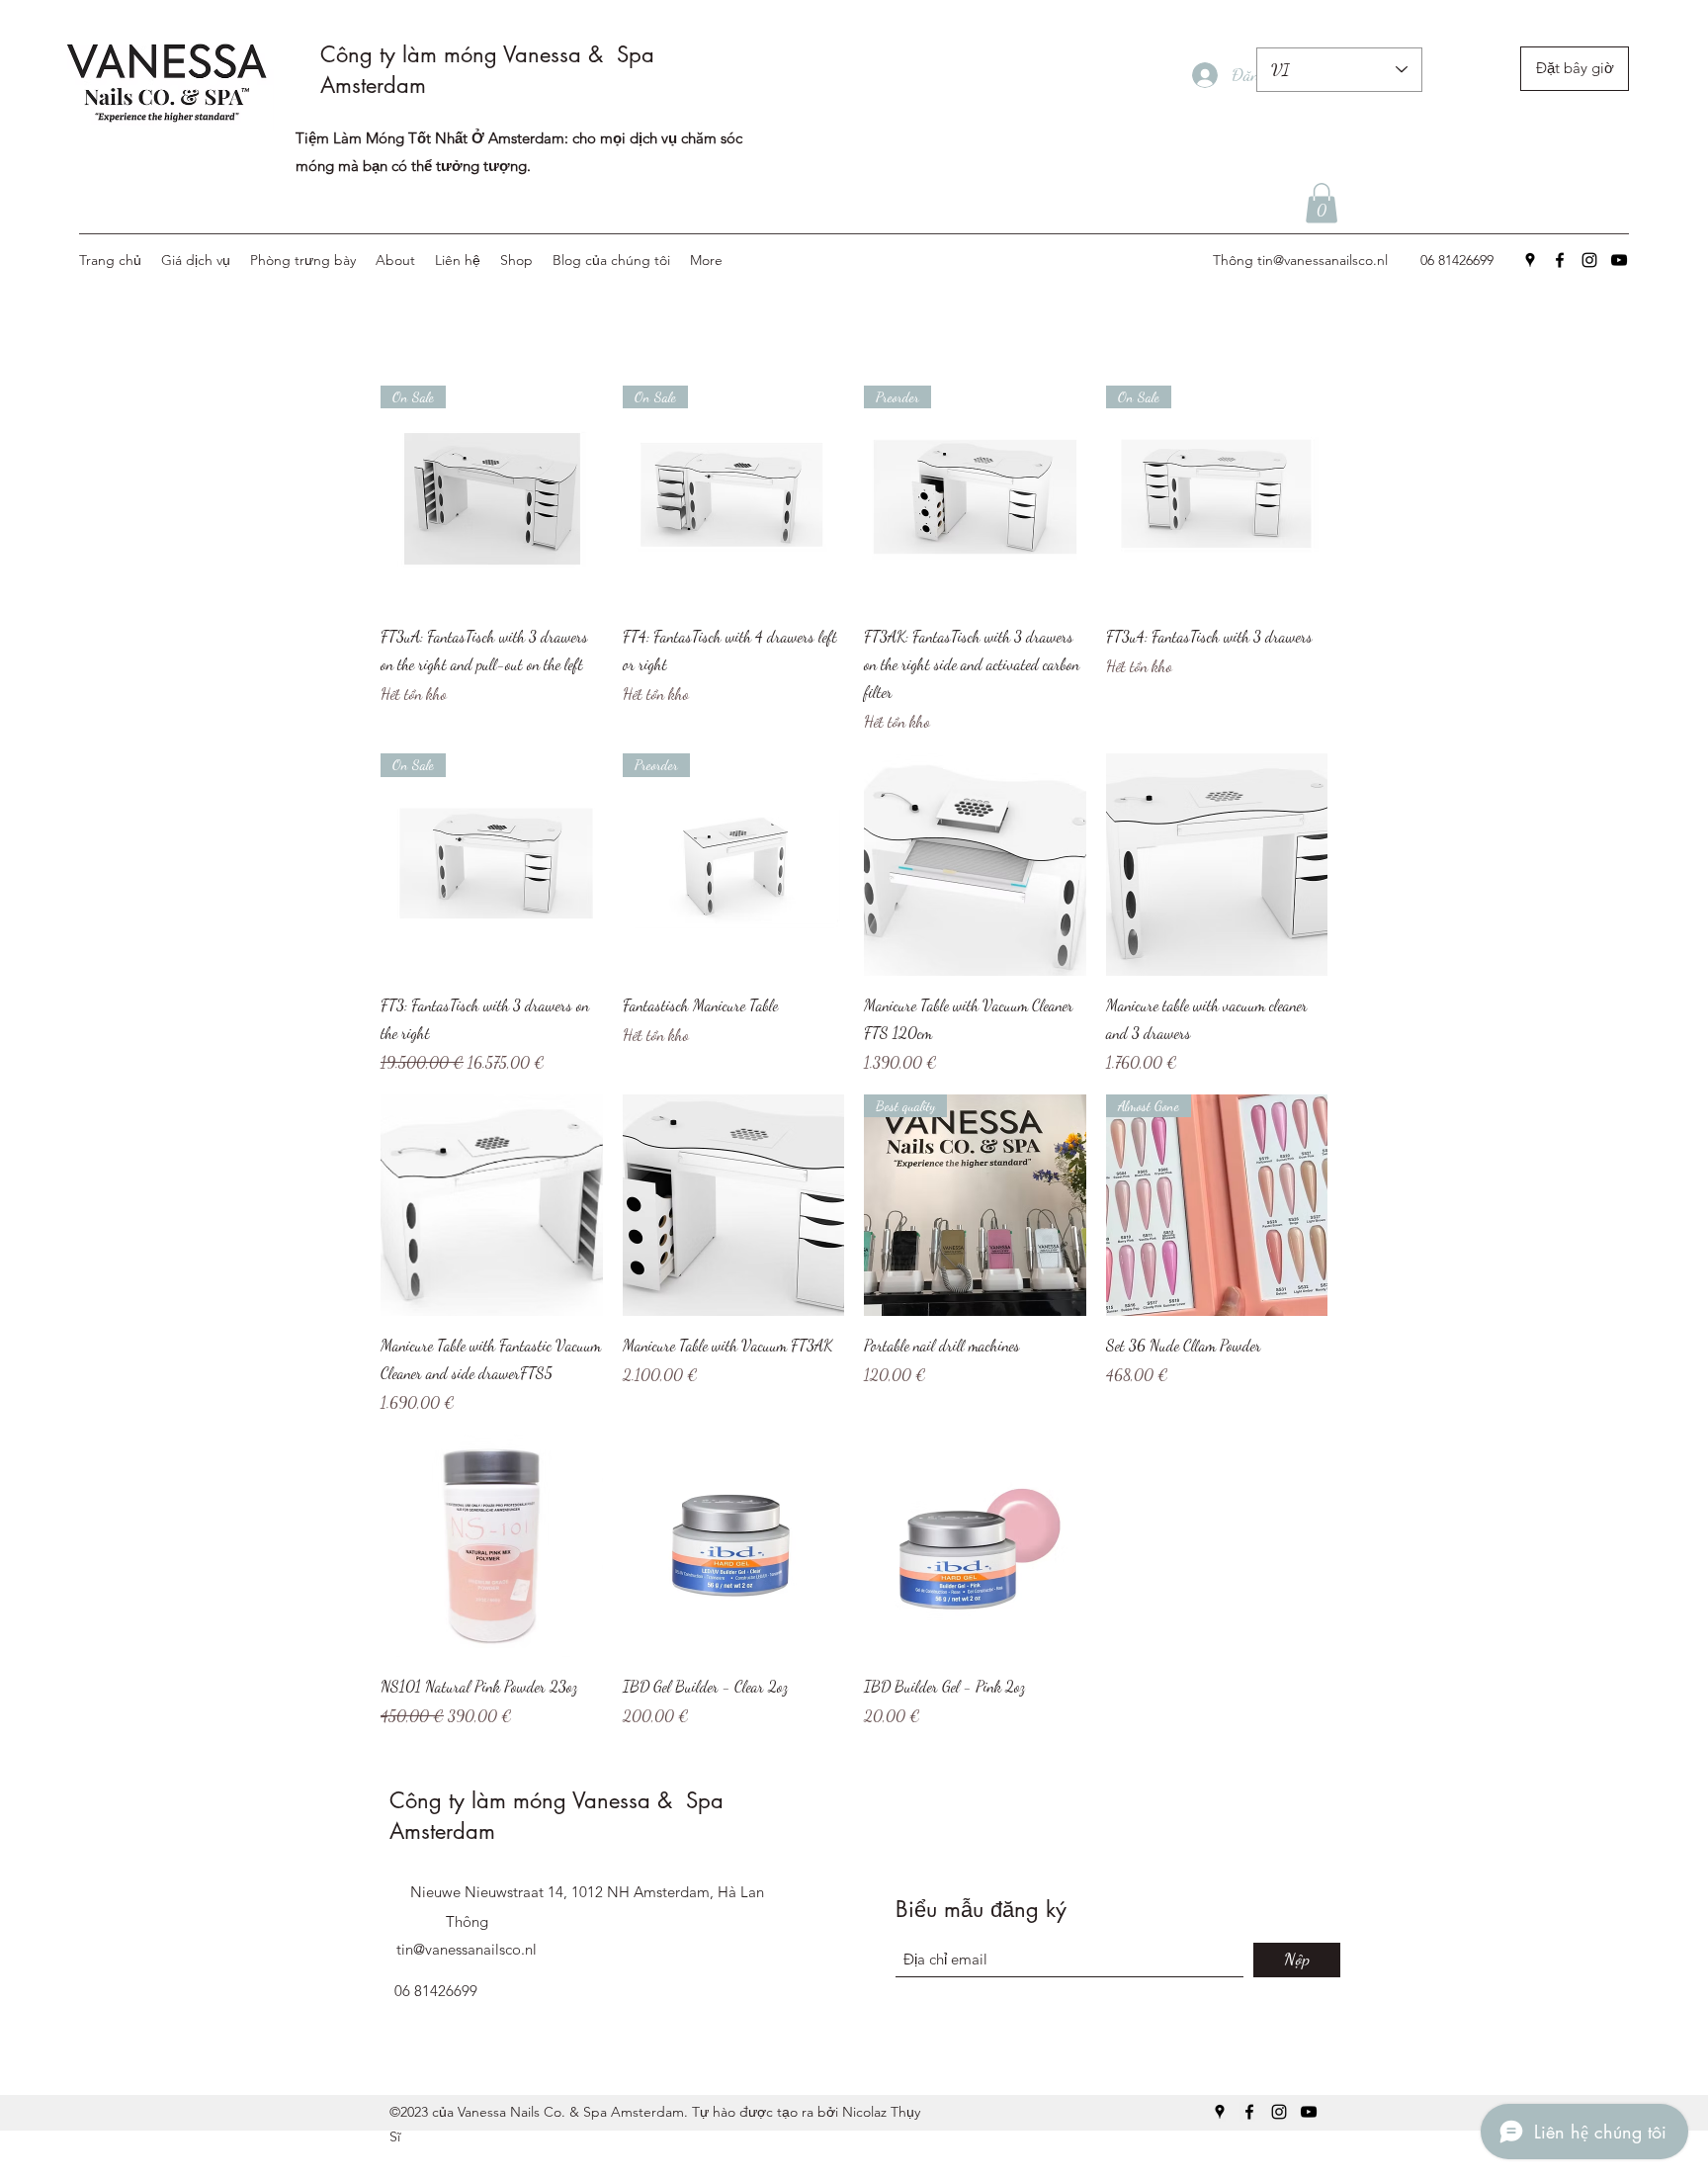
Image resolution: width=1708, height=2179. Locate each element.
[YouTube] (1619, 260)
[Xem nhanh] (975, 865)
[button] (1322, 203)
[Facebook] (1560, 260)
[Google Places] (1530, 260)
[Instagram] (1589, 260)
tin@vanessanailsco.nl (1323, 260)
